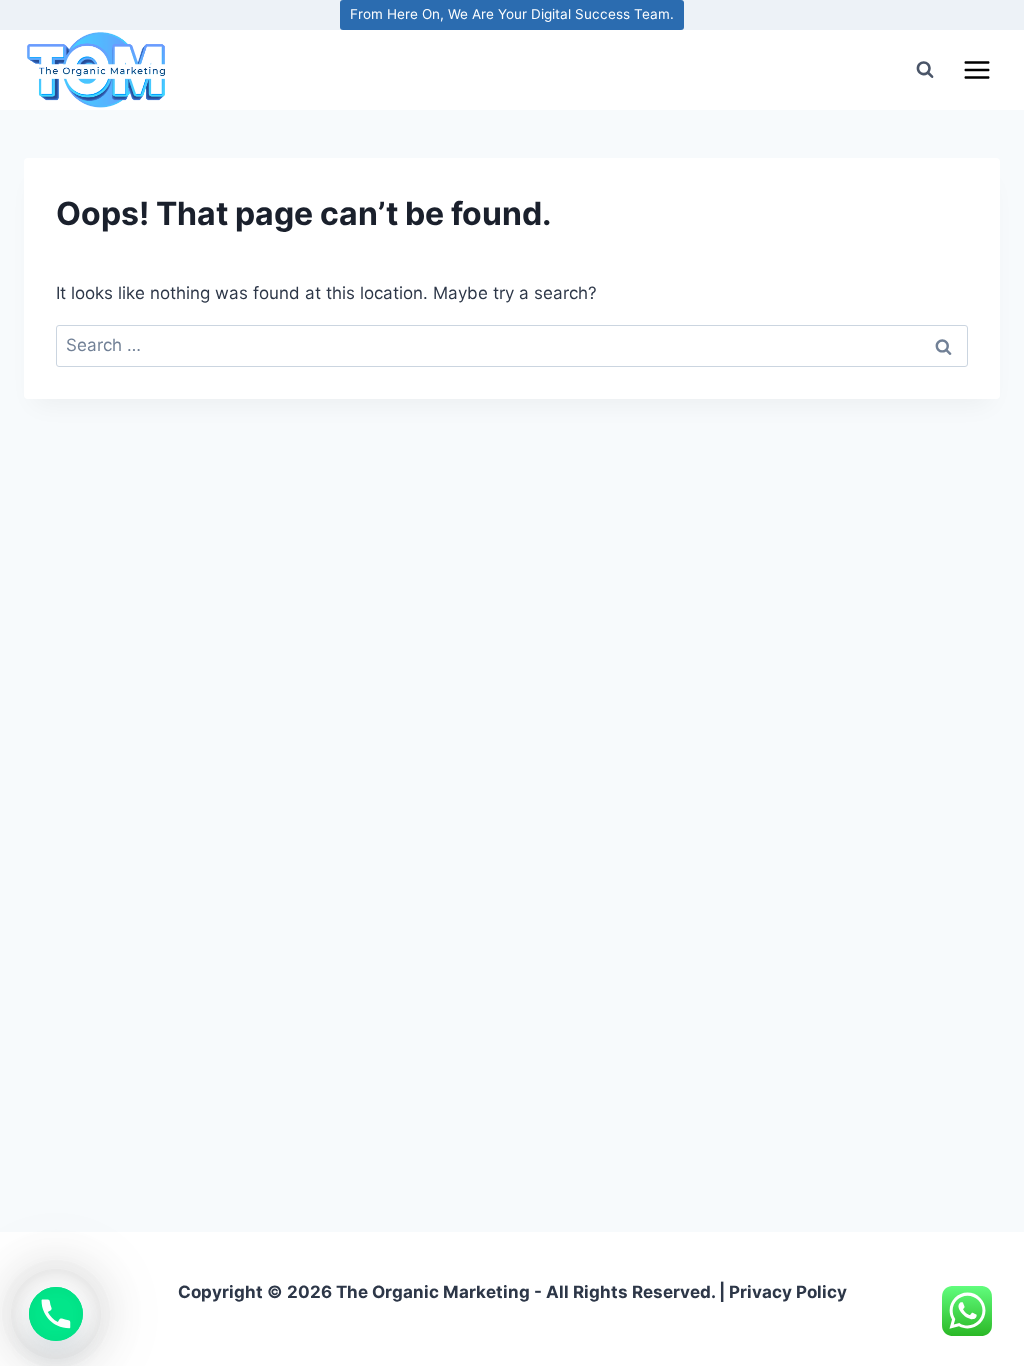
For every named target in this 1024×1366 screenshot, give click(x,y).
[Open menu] (976, 69)
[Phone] (56, 1314)
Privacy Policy (788, 1292)
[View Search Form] (925, 70)
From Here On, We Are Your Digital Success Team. (512, 14)
